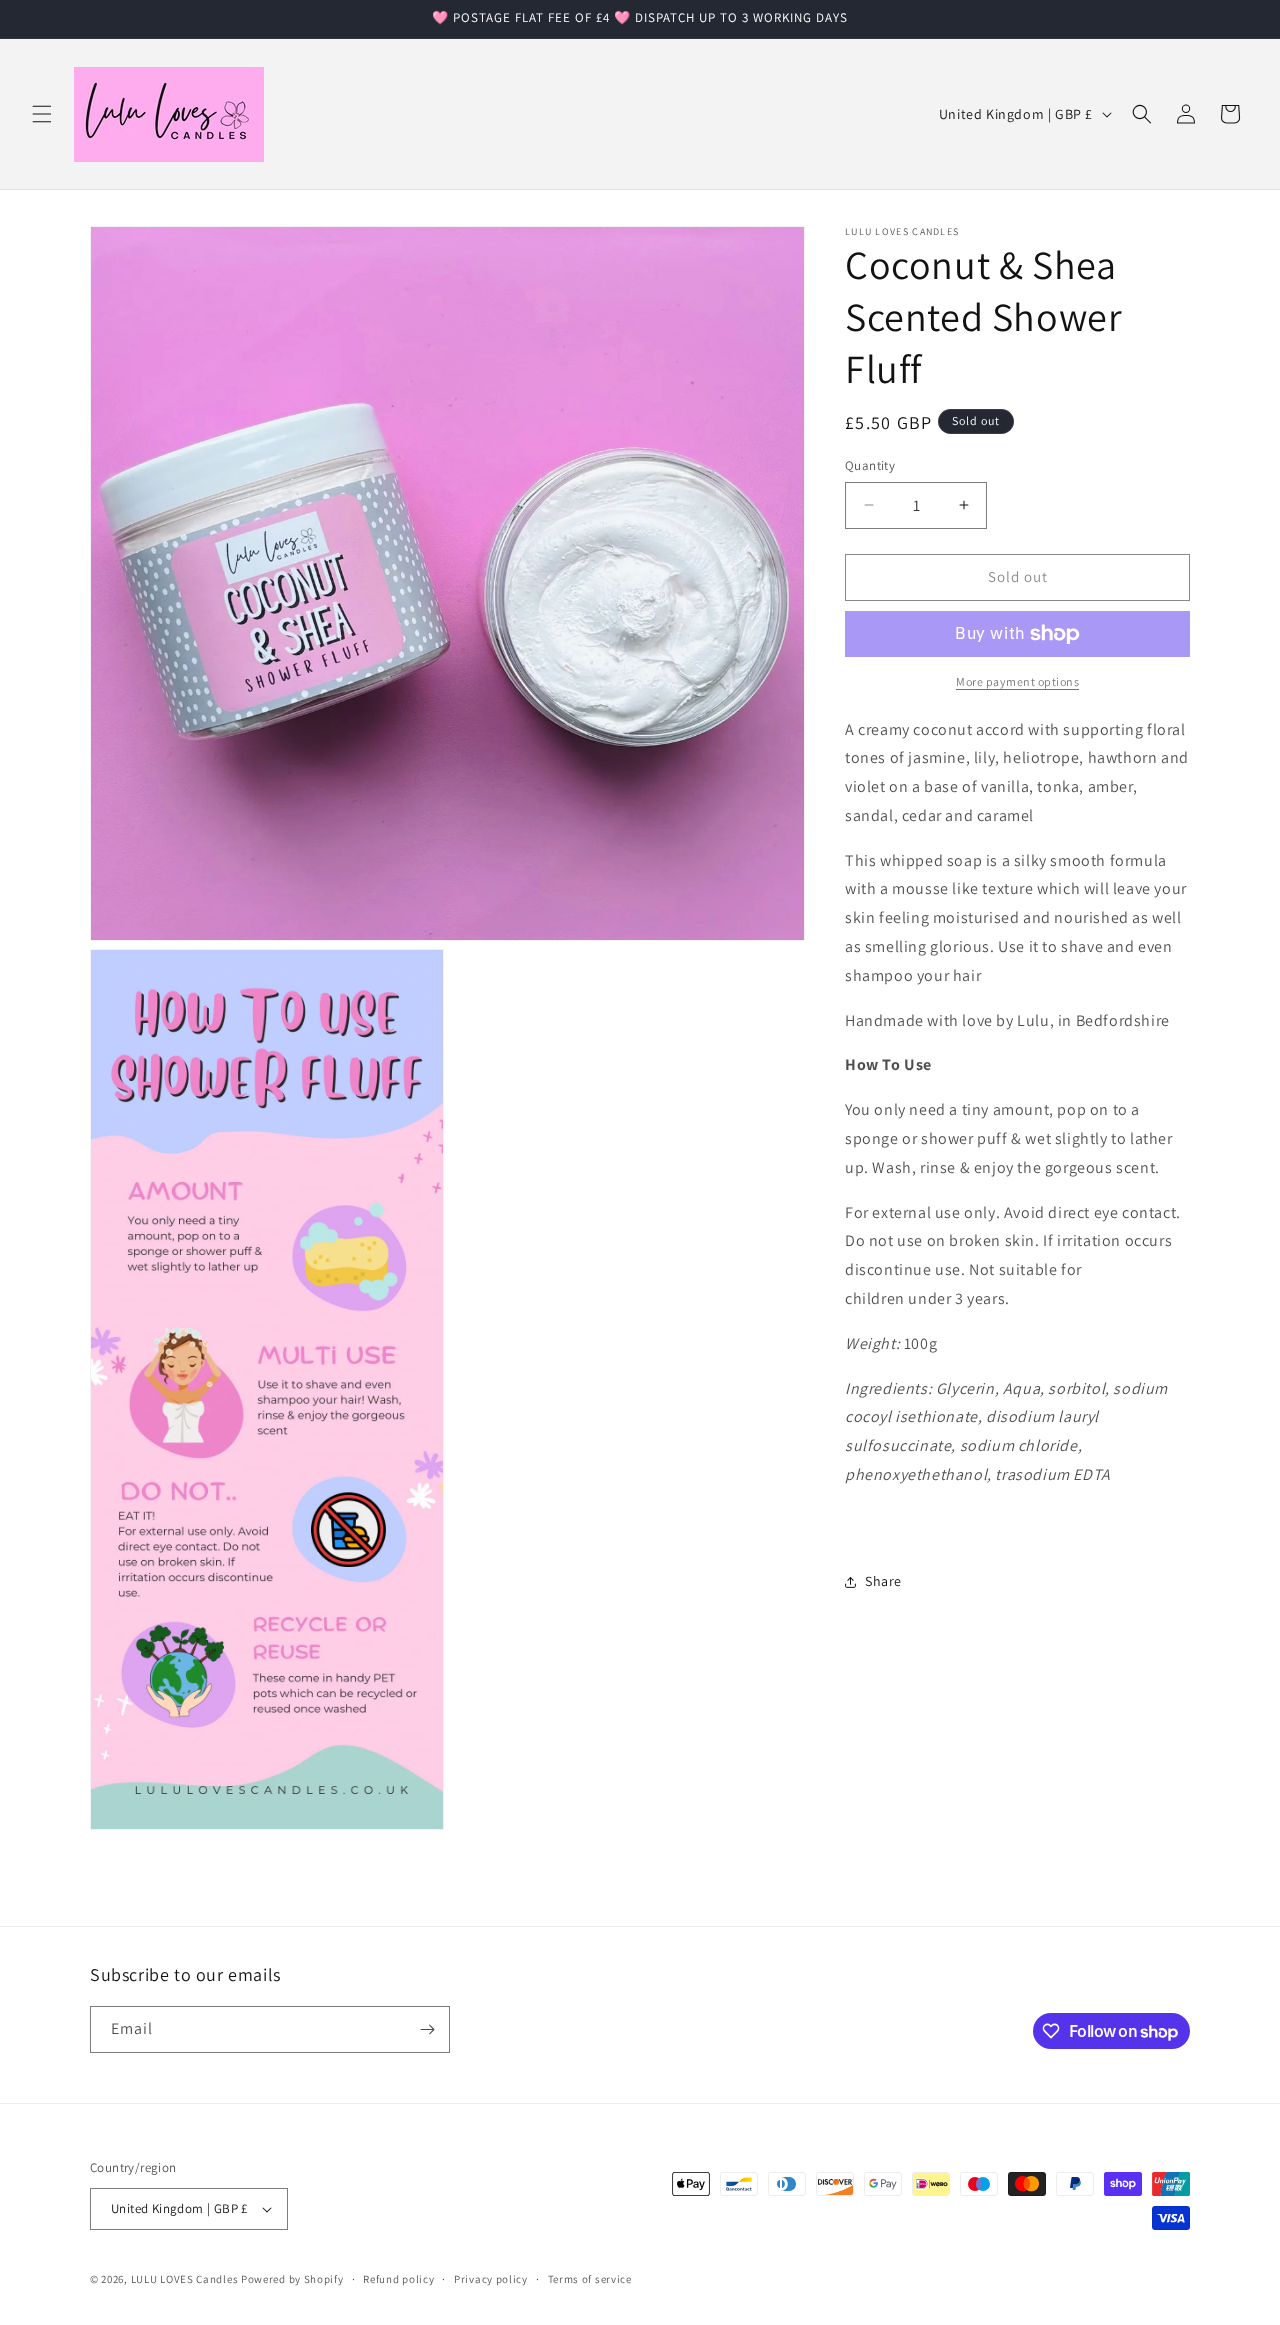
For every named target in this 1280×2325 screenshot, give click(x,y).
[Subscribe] (427, 2029)
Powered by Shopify (292, 2279)
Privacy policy (491, 2278)
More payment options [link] (1017, 681)
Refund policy (398, 2278)
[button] (42, 114)
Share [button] (883, 1581)
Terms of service (590, 2278)
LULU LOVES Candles (185, 2279)
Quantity (870, 465)
